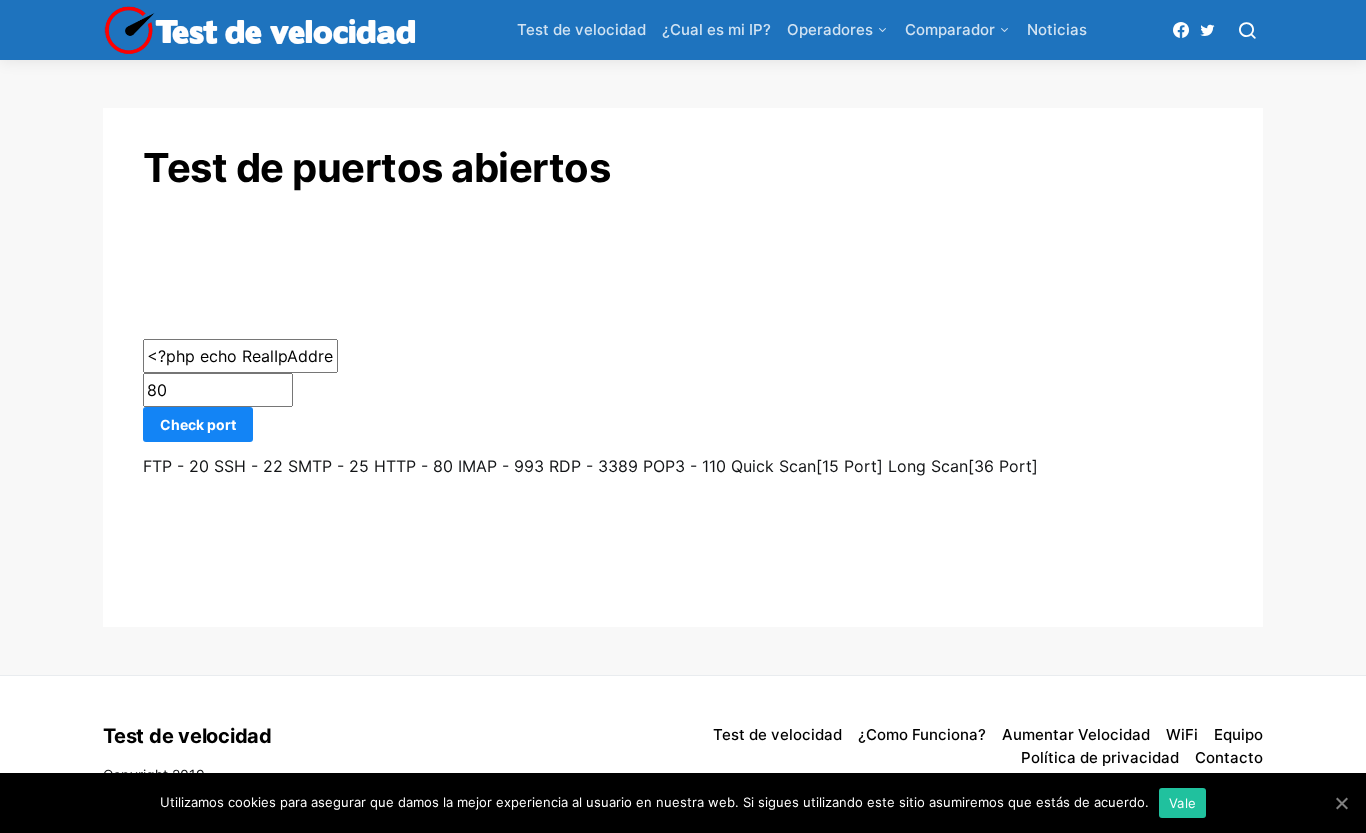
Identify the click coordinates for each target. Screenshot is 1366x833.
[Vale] (1341, 803)
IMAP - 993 (501, 466)
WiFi (1182, 734)
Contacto (1229, 757)
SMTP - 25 (328, 466)
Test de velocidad (581, 29)
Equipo (1238, 734)
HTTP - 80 (413, 466)
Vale (1182, 803)
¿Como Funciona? (922, 734)
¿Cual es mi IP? (716, 29)
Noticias (1057, 29)
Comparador (950, 29)
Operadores (830, 29)
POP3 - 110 (684, 466)
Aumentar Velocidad (1076, 734)
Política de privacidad (1100, 757)
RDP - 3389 (593, 466)
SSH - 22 (248, 466)
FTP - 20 (176, 466)
